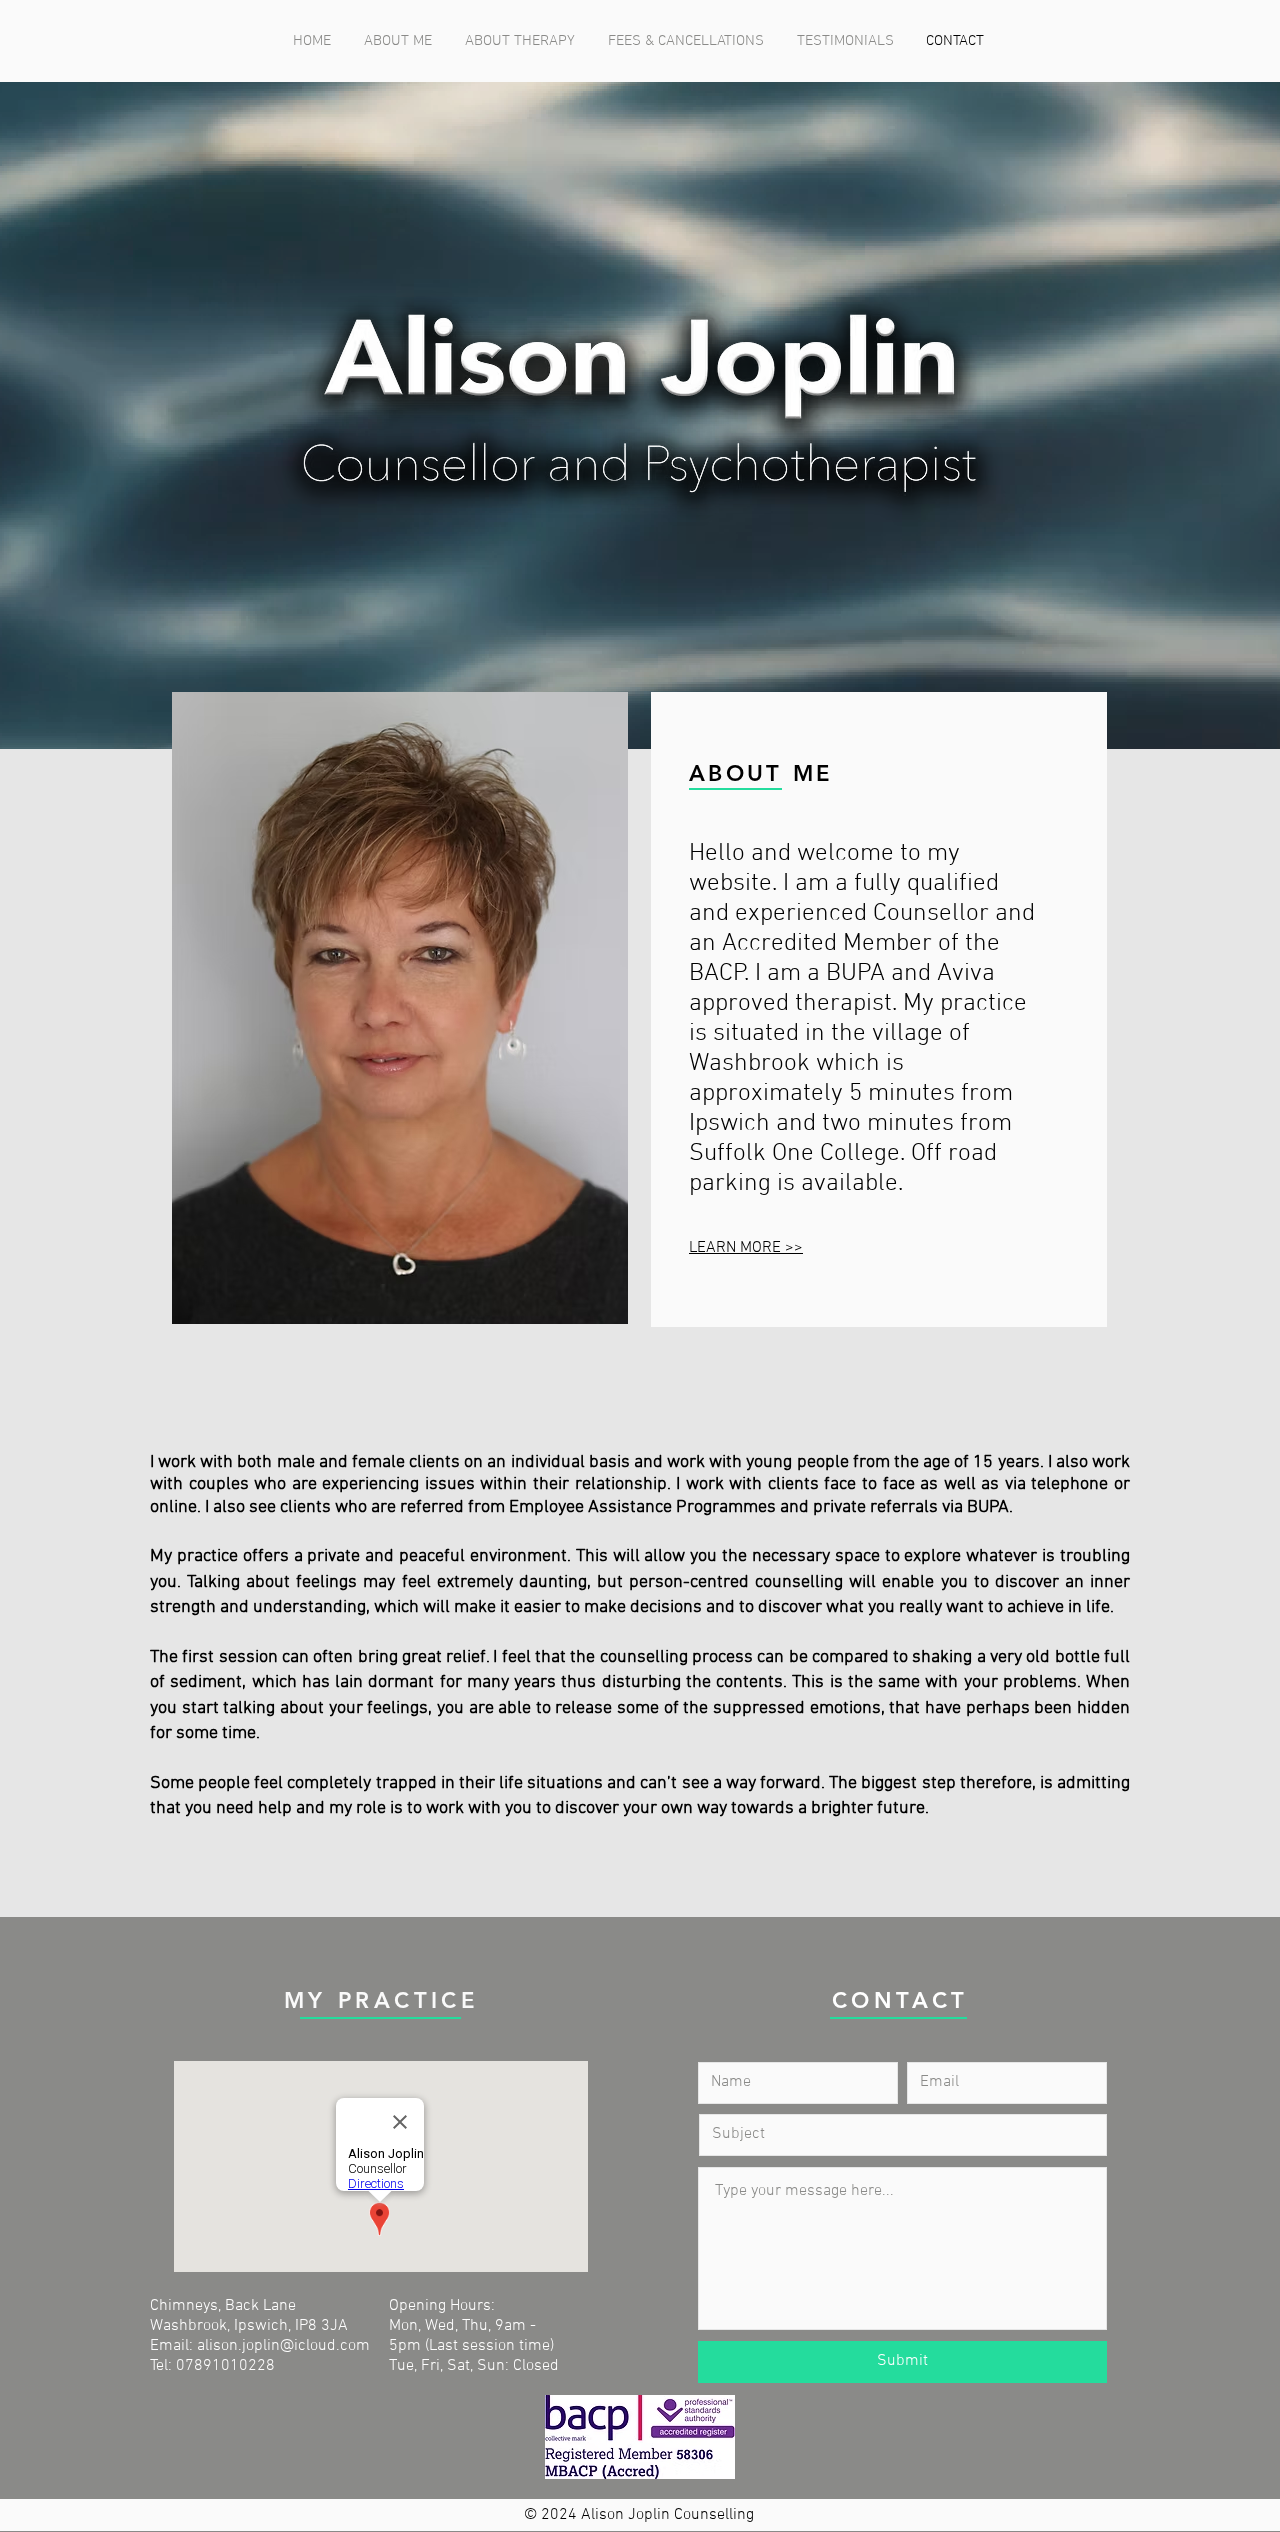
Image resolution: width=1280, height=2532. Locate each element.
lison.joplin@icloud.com (287, 2346)
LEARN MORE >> (746, 1248)
